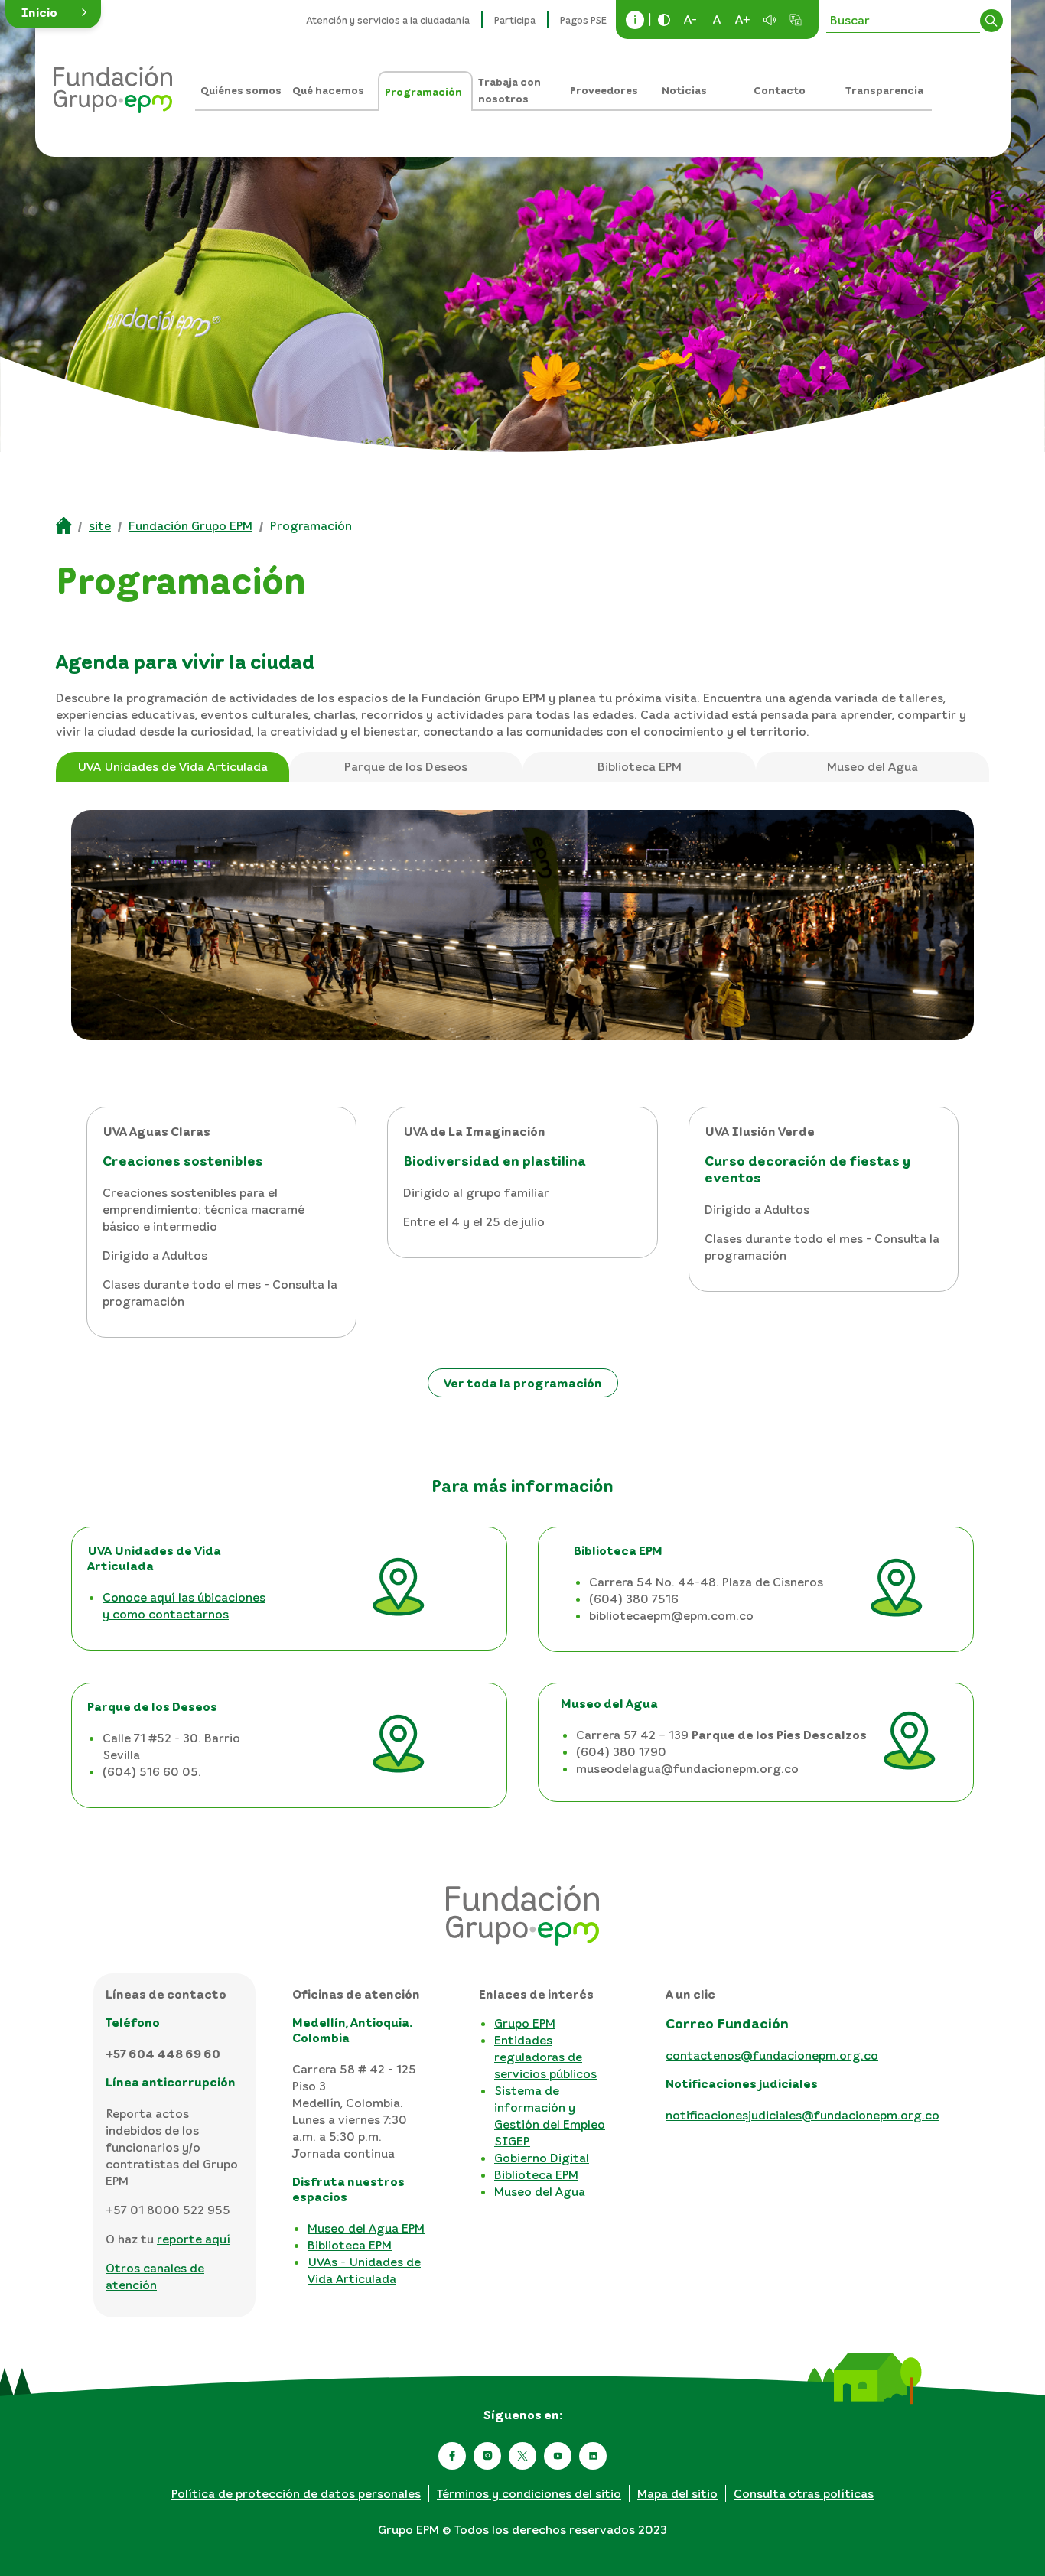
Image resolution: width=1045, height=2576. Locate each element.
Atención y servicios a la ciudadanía (388, 20)
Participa (515, 20)
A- (690, 19)
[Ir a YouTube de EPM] (558, 2456)
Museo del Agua (540, 2191)
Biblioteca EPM (350, 2245)
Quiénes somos (241, 90)
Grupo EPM (525, 2023)
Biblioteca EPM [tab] (640, 766)
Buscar (991, 21)
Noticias (684, 90)
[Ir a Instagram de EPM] (487, 2456)
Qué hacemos (328, 90)
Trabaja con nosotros (509, 90)
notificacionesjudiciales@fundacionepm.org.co (802, 2115)
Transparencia (884, 90)
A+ (743, 19)
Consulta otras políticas (804, 2493)
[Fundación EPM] (113, 84)
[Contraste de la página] (664, 20)
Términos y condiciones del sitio (529, 2493)
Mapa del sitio (677, 2493)
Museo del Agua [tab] (872, 766)
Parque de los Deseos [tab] (406, 766)
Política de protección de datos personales (296, 2493)
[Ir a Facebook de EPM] (452, 2456)
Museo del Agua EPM (366, 2228)
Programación (423, 91)
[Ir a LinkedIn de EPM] (593, 2456)
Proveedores (604, 90)
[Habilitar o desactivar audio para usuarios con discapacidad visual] (770, 20)
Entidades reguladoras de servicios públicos (545, 2057)
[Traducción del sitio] (796, 20)
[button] (53, 14)
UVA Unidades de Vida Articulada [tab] (173, 766)
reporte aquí (194, 2239)
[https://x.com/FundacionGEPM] (522, 2456)
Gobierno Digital (542, 2158)
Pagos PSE (583, 20)
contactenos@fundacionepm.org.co (772, 2055)
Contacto (780, 90)
